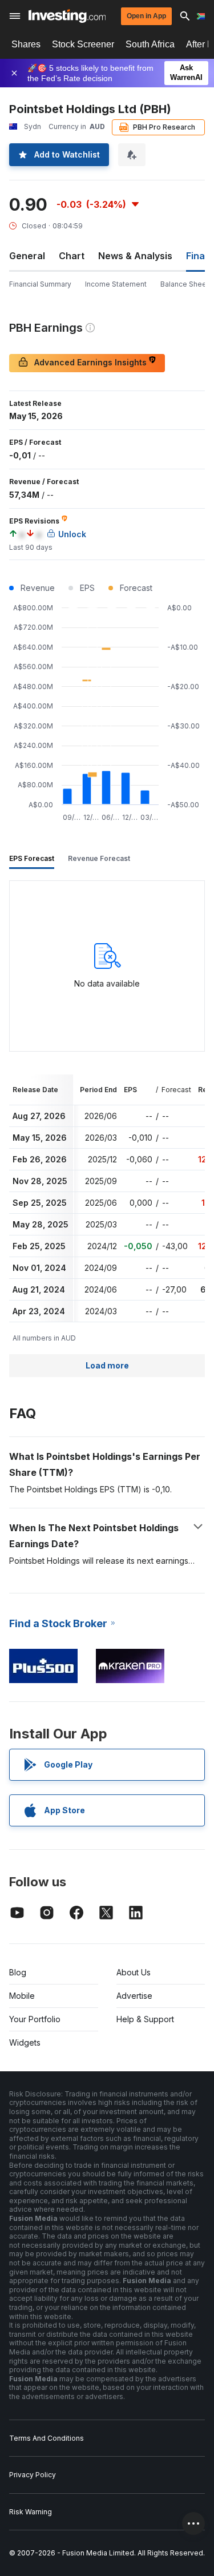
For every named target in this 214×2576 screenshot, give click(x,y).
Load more (107, 1365)
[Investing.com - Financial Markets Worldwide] (67, 16)
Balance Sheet (185, 284)
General (27, 256)
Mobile (22, 1996)
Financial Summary (40, 284)
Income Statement (116, 284)
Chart (72, 256)
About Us (134, 1972)
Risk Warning (31, 2512)
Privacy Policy (33, 2475)
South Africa (150, 44)
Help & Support (145, 2019)
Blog (18, 1972)
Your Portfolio (35, 2019)
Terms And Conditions (47, 2438)
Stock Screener (83, 44)
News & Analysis (135, 256)
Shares (26, 44)
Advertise (134, 1996)
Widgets (25, 2042)
